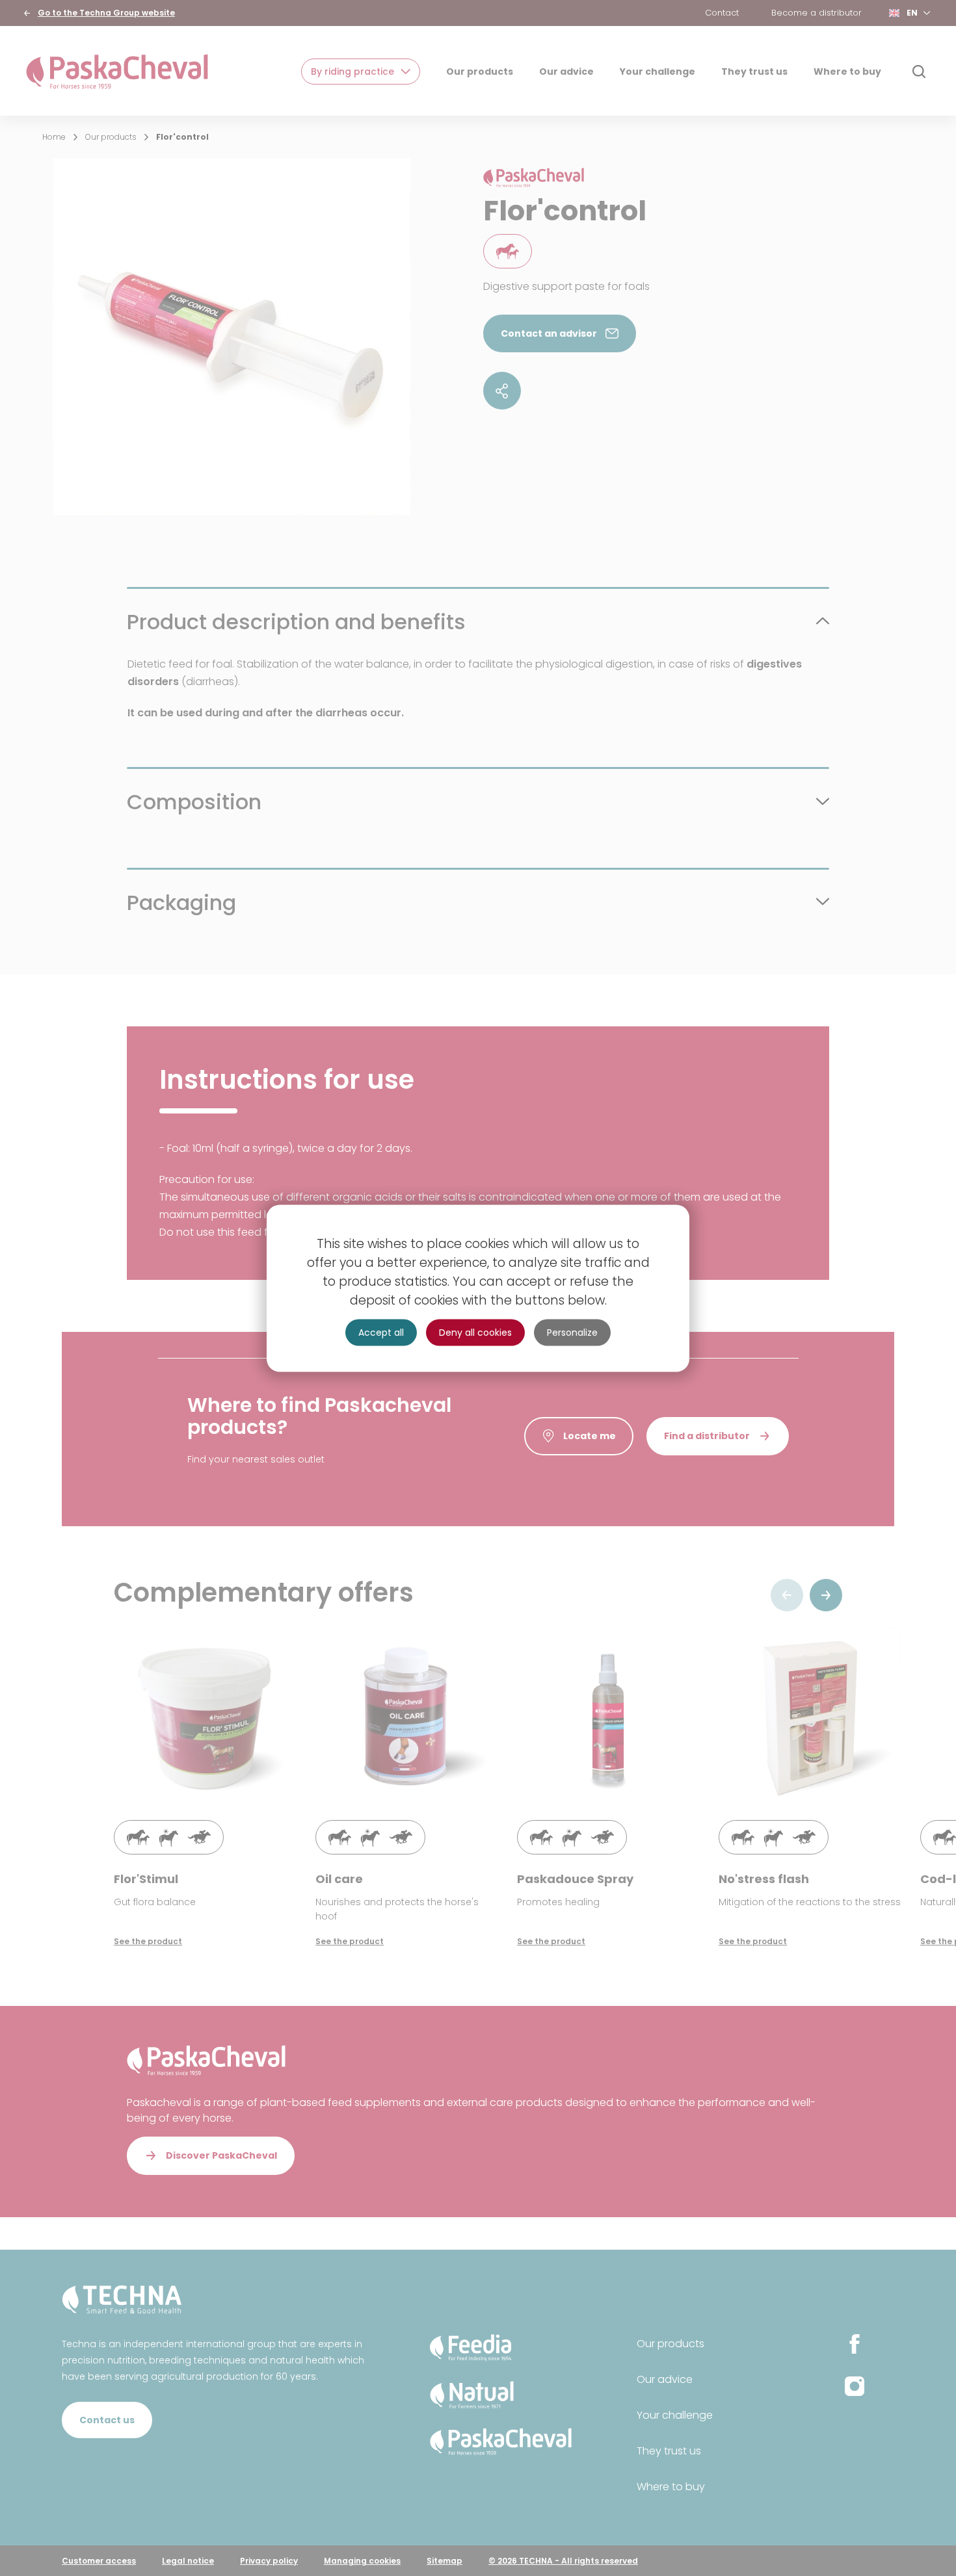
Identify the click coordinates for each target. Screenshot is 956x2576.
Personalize (572, 1332)
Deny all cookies (475, 1332)
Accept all (381, 1332)
